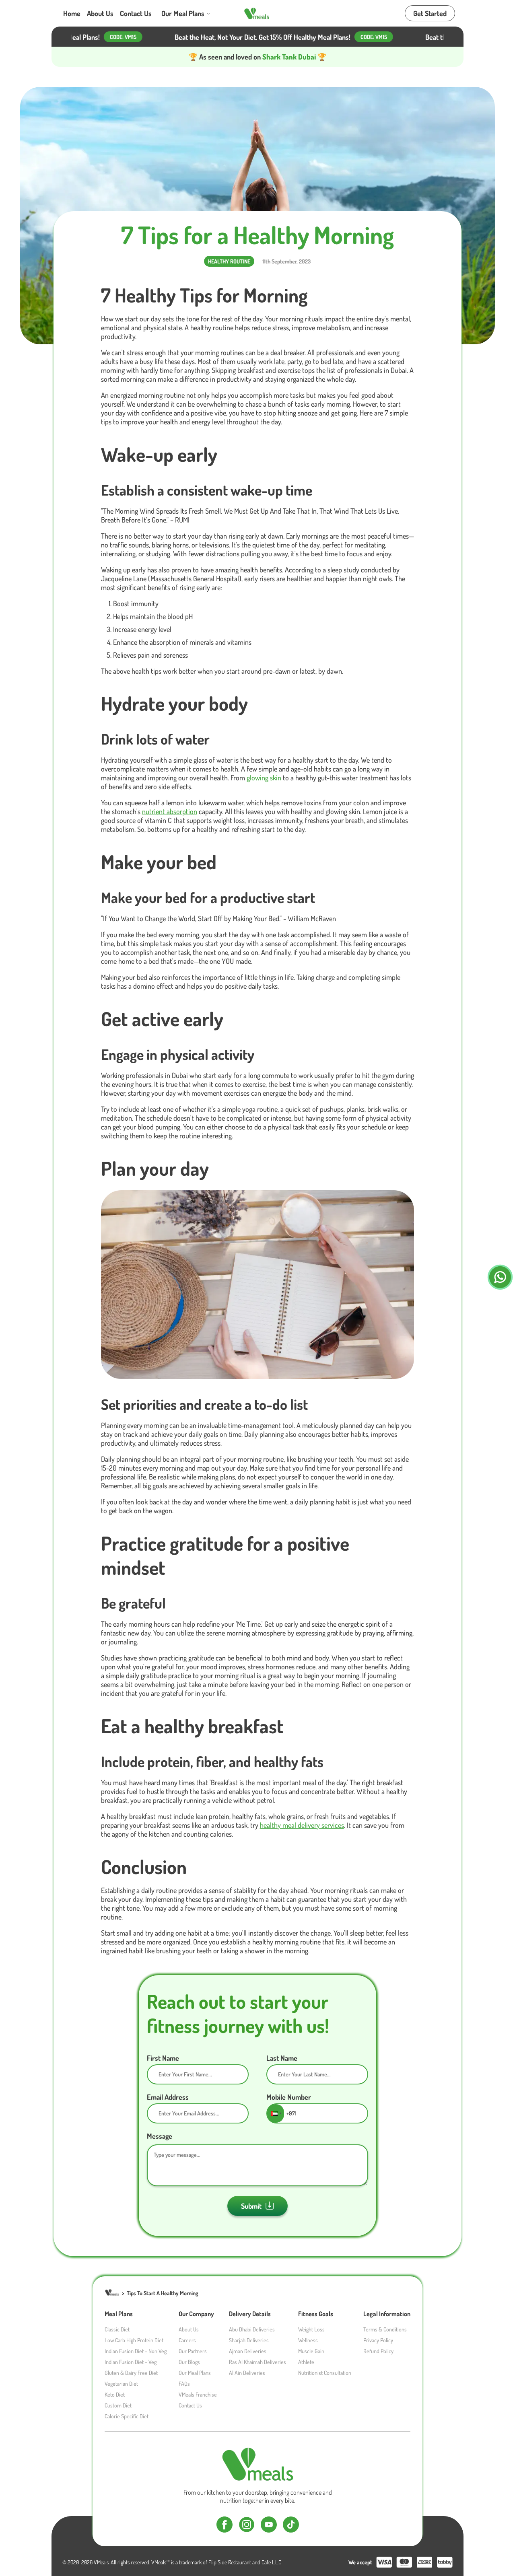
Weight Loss (311, 2329)
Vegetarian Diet (121, 2384)
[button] (276, 2113)
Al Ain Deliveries (247, 2373)
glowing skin (264, 778)
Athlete (306, 2362)
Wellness (308, 2340)
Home (72, 13)
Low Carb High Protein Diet (134, 2340)
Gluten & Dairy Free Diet (131, 2373)
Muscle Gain (311, 2351)
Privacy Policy (378, 2340)
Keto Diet (115, 2394)
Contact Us (136, 13)
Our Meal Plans (183, 13)
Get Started (430, 13)
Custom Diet (118, 2405)
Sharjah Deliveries (249, 2340)
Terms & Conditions (385, 2329)
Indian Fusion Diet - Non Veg (136, 2351)
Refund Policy (378, 2351)
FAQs (184, 2384)
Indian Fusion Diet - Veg (131, 2362)
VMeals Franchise (198, 2394)
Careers (187, 2340)
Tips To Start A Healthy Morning (163, 2293)
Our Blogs (189, 2362)
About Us (100, 13)
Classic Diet (117, 2329)
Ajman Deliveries (248, 2351)
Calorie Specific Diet (127, 2416)
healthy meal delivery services (302, 1825)
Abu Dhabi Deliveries (252, 2329)
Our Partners (193, 2351)
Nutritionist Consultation (325, 2373)
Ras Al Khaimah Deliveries (257, 2362)
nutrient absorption (170, 811)
